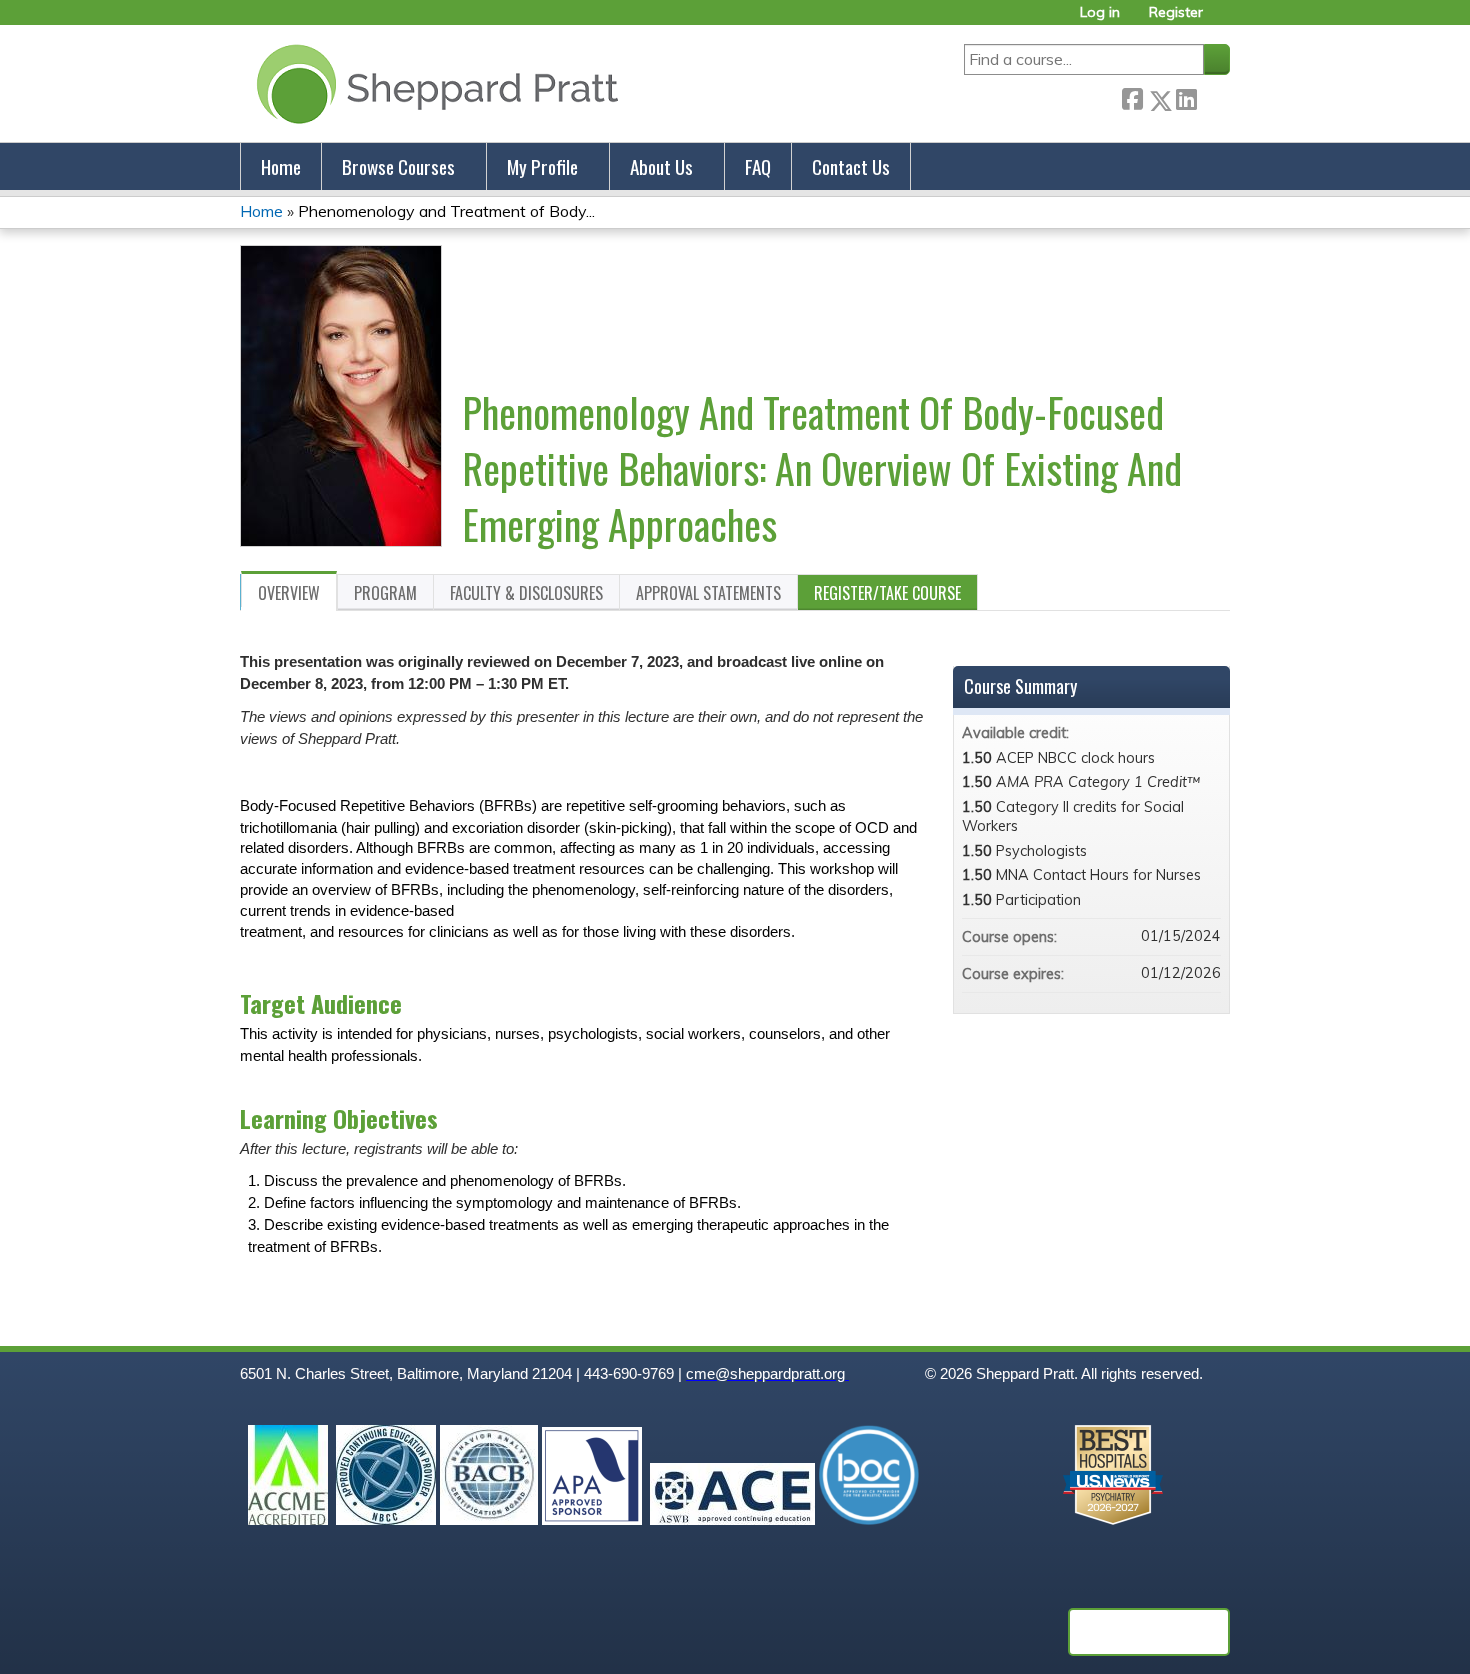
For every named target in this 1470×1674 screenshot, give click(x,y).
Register (1176, 12)
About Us (661, 166)
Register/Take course (887, 593)
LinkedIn (1186, 96)
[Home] (433, 83)
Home (281, 166)
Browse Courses (398, 166)
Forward (1213, 96)
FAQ (758, 166)
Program (385, 593)
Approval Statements (708, 593)
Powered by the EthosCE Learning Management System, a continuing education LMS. (1149, 1632)
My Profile (542, 166)
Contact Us (851, 166)
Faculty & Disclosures (526, 593)
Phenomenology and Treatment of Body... (446, 211)
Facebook (1132, 96)
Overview (289, 593)
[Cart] (1224, 19)
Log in (1100, 12)
